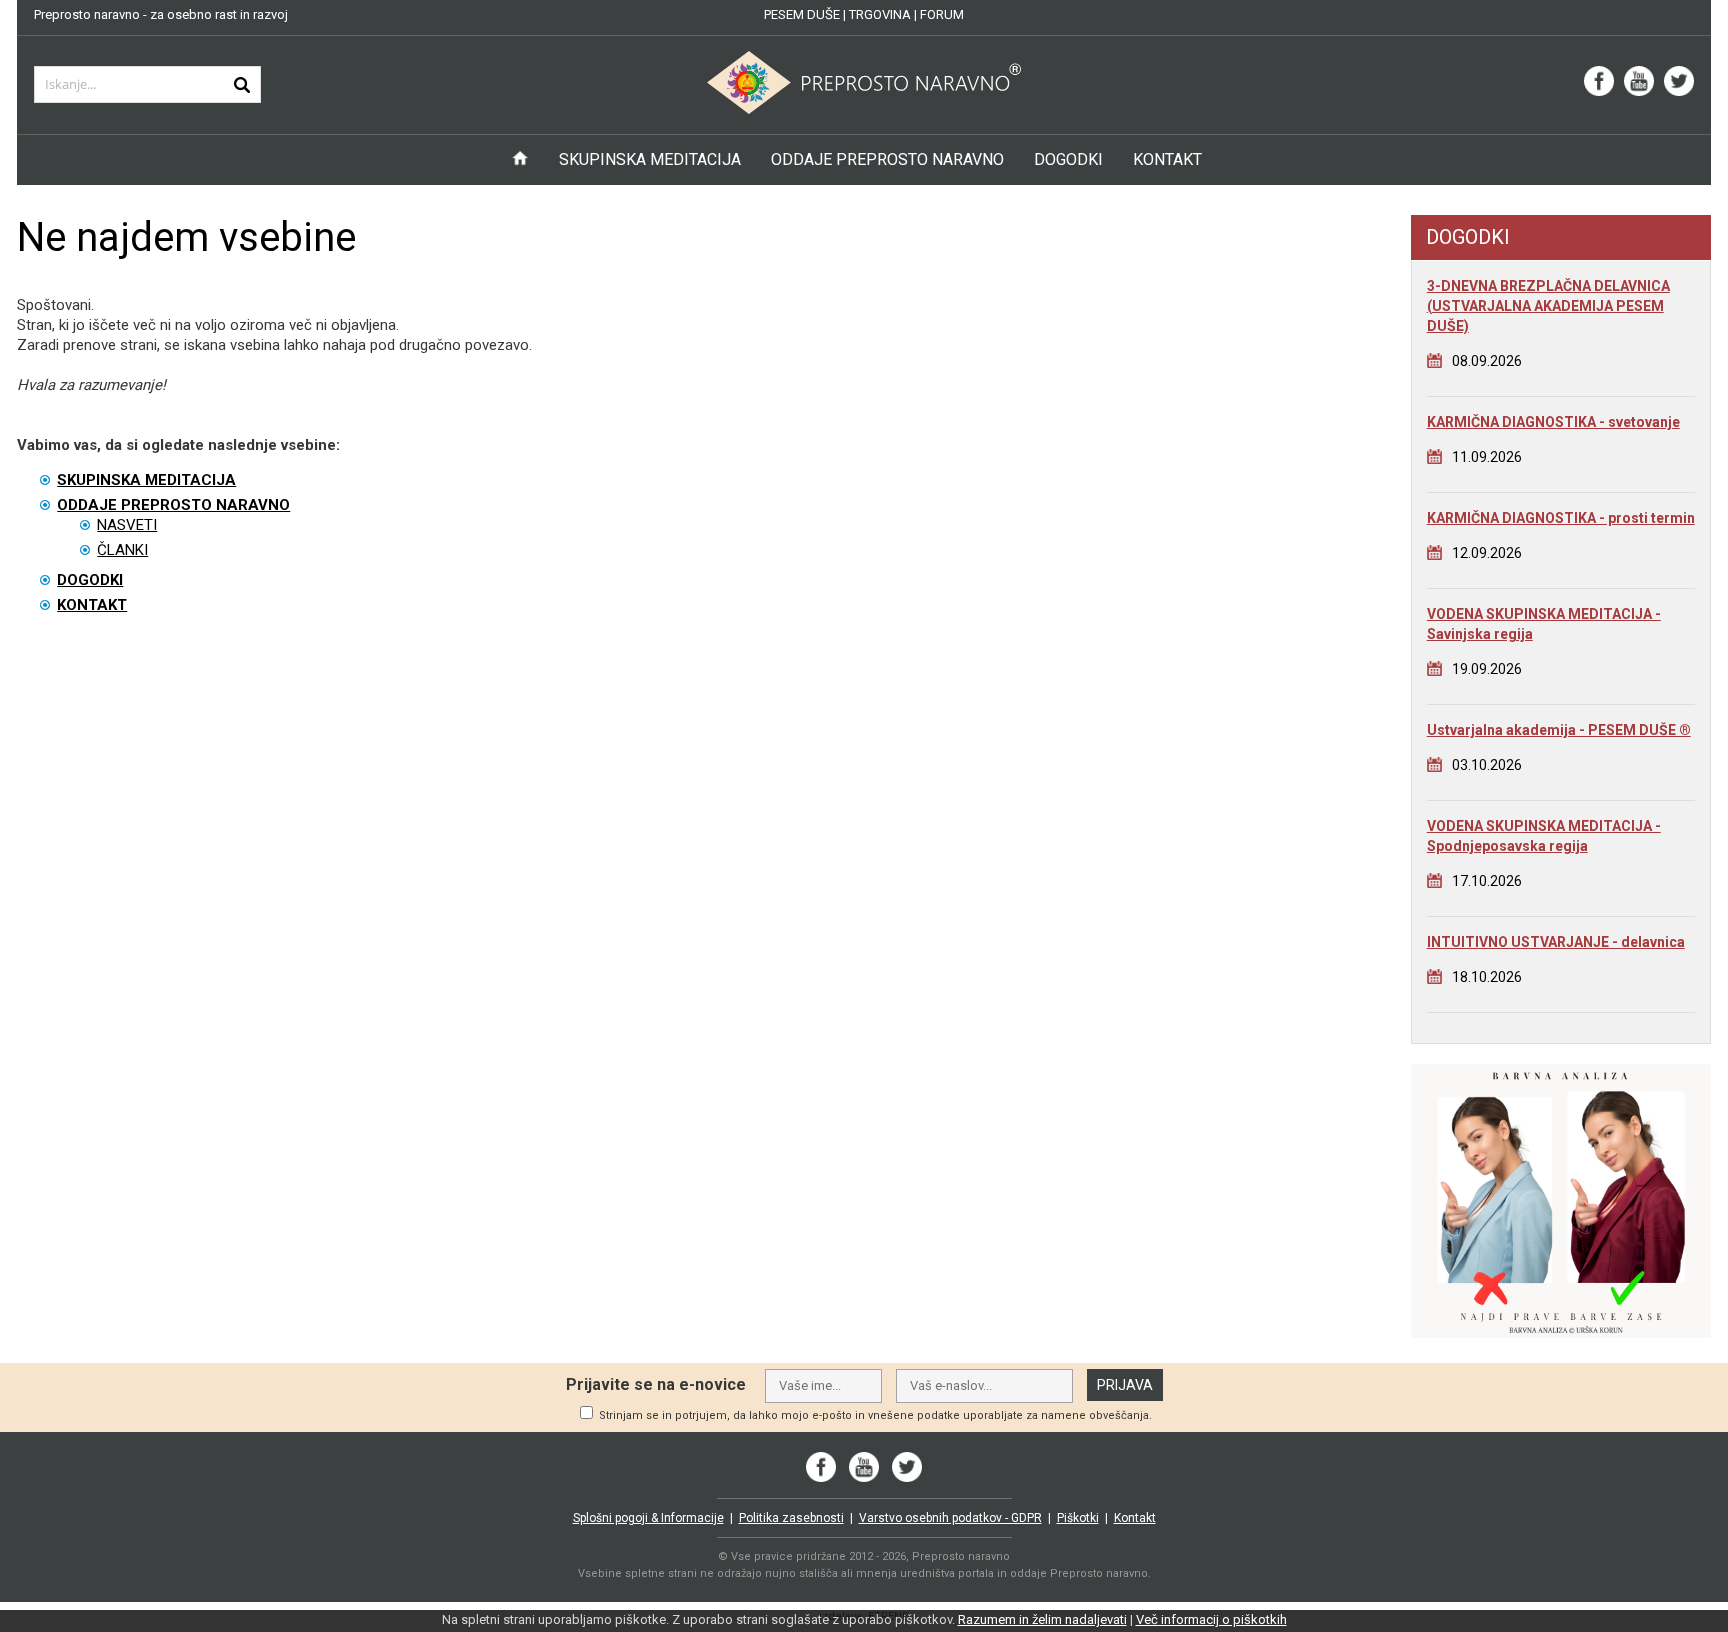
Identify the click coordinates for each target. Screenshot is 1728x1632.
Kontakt (1135, 1518)
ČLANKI (122, 550)
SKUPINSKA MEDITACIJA (650, 159)
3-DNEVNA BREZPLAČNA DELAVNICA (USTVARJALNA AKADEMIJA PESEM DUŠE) (1548, 306)
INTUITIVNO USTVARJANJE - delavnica (1556, 942)
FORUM (942, 14)
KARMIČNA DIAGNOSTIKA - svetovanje (1553, 422)
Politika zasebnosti (791, 1518)
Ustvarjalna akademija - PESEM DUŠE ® (1559, 730)
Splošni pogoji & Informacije (648, 1518)
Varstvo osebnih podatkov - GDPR (950, 1518)
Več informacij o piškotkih (1211, 1619)
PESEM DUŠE (802, 14)
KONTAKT (1167, 159)
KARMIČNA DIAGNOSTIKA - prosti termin (1561, 518)
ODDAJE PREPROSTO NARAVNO (887, 159)
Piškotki (1078, 1518)
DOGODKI (1068, 159)
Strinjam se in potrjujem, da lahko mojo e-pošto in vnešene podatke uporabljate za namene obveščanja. (875, 1415)
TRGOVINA (880, 14)
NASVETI (127, 525)
